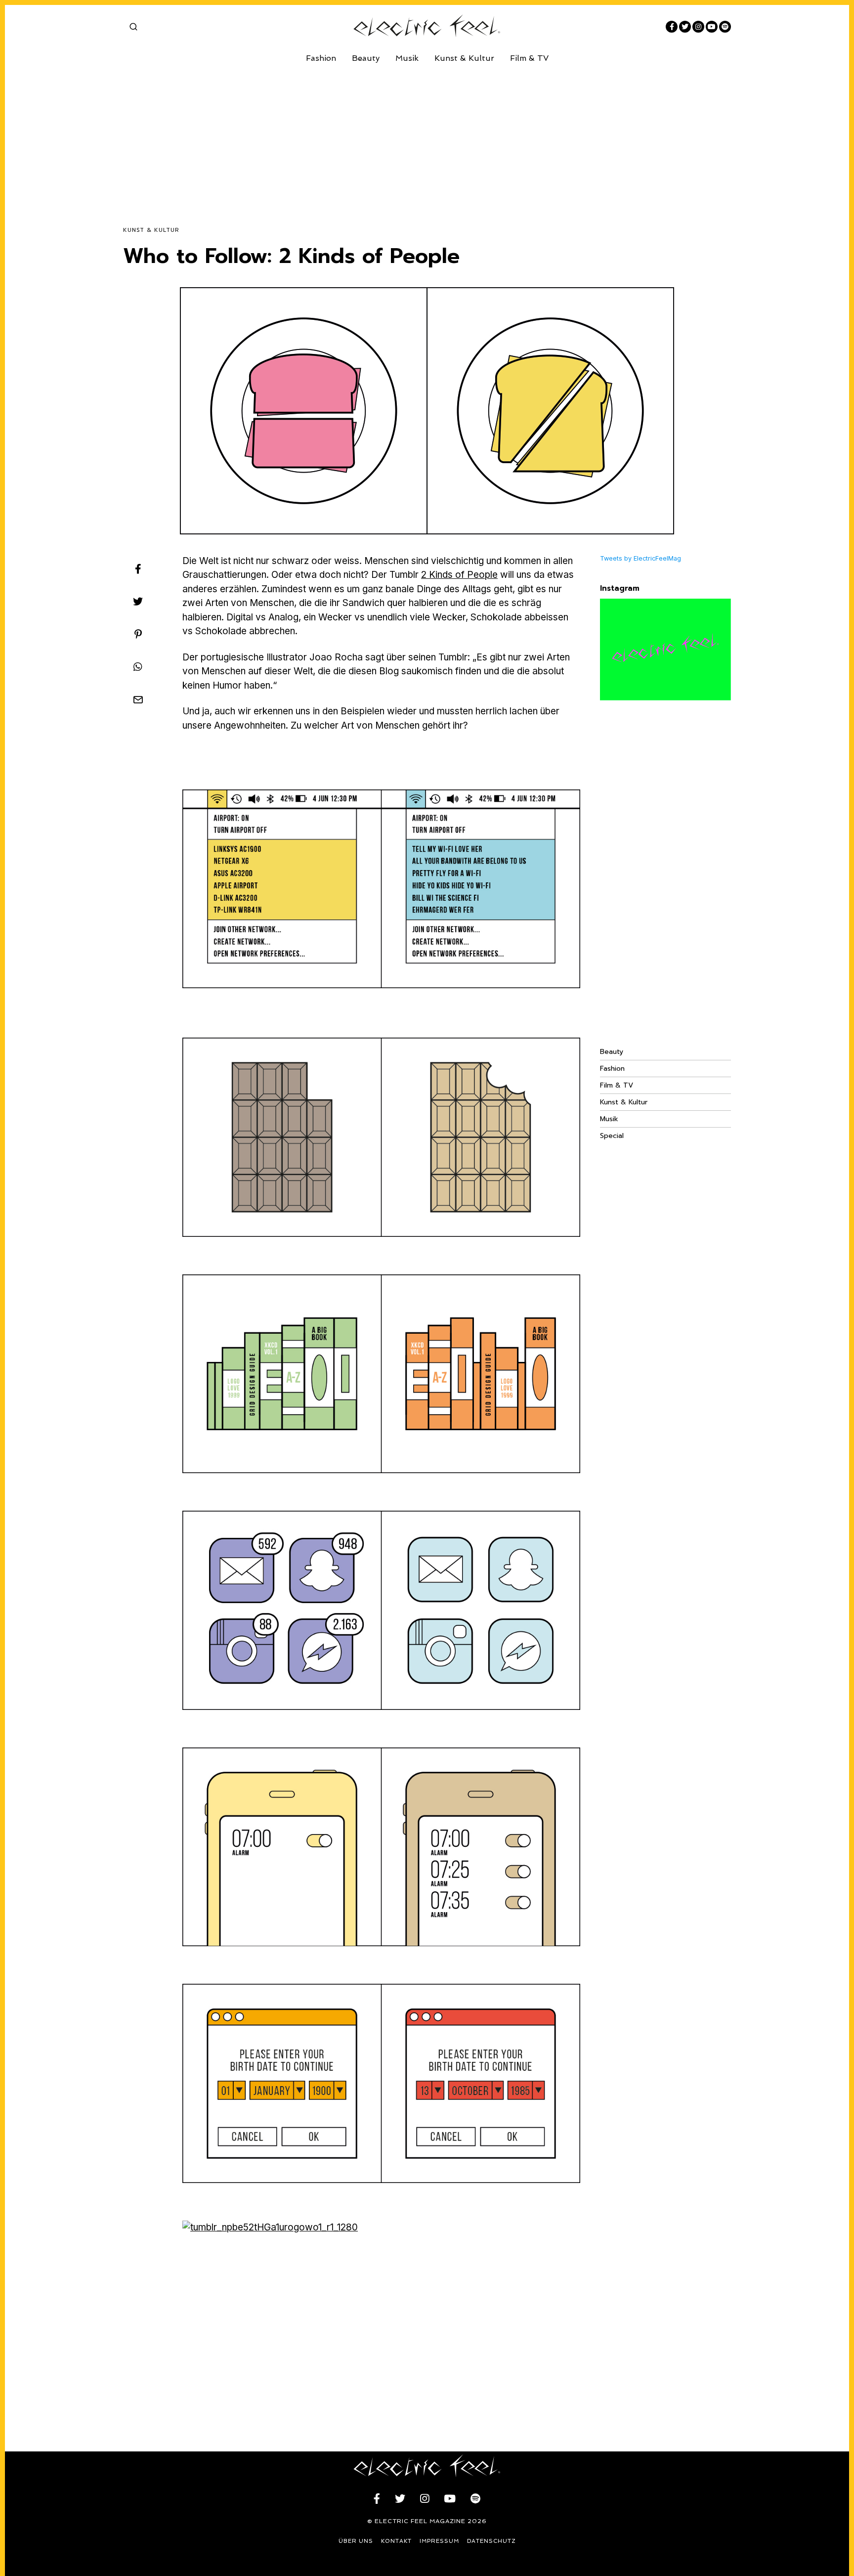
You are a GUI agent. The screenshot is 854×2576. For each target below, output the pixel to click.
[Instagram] (698, 27)
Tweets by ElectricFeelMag (640, 558)
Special (612, 1136)
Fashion (321, 58)
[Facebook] (672, 27)
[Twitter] (685, 27)
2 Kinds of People (459, 575)
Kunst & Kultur (464, 58)
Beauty (366, 58)
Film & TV (529, 58)
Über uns (356, 2541)
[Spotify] (725, 27)
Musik (407, 58)
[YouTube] (712, 27)
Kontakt (396, 2541)
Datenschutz (491, 2541)
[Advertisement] (420, 137)
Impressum (439, 2541)
